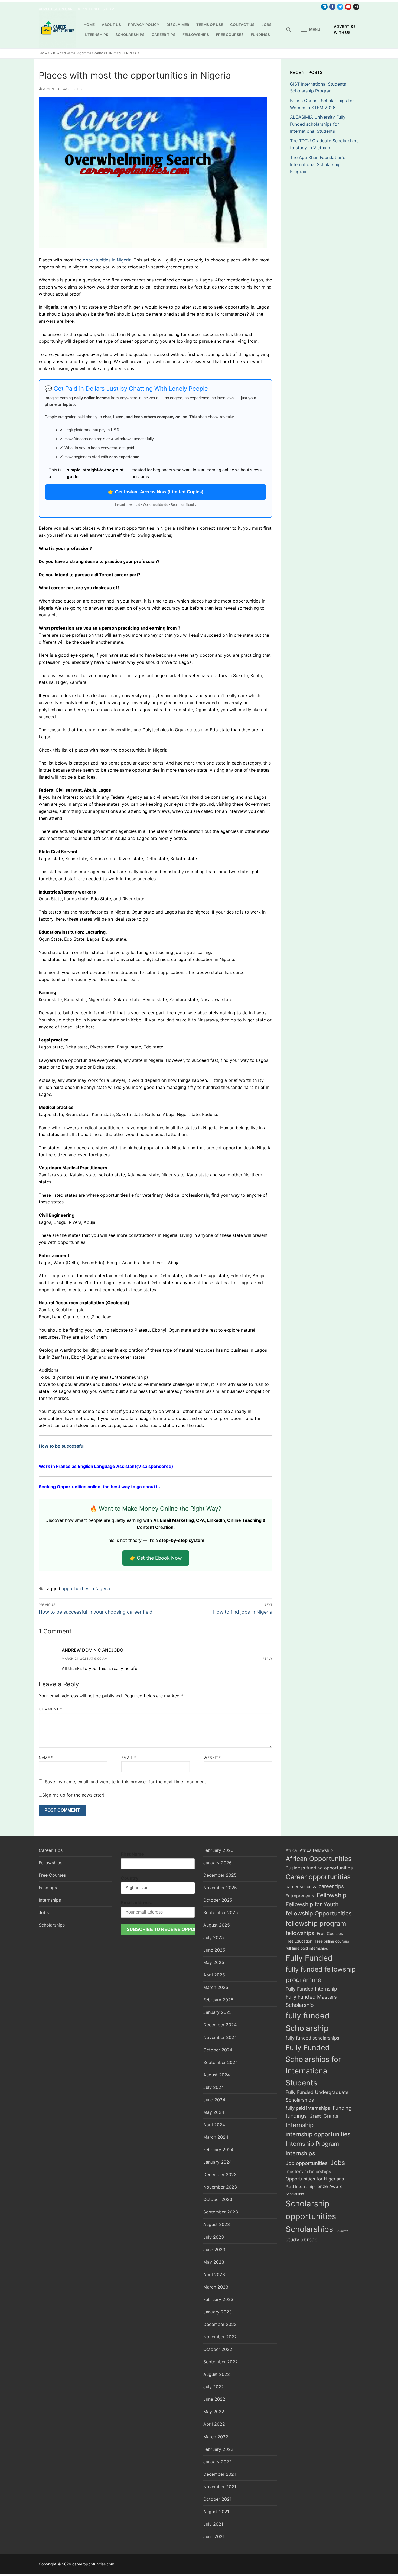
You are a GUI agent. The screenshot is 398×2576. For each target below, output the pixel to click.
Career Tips (73, 89)
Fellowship (332, 1895)
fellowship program (316, 1923)
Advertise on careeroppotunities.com (77, 9)
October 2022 (218, 2349)
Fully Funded (309, 1958)
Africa (291, 1850)
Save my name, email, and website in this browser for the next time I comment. (126, 1782)
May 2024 (214, 2112)
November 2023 (220, 2187)
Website (212, 1758)
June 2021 (214, 2536)
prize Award (330, 2186)
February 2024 (218, 2150)
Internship (300, 2125)
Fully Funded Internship (311, 1989)
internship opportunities (318, 2134)
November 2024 (220, 2037)
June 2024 (214, 2100)
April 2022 (214, 2424)
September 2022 (221, 2362)
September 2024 (221, 2062)
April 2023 (214, 2274)
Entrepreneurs (300, 1896)
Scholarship (295, 2194)
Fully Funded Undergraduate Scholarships (317, 2096)
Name (46, 1758)
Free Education (299, 1941)
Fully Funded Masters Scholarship (311, 2001)
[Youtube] (348, 7)
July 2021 (213, 2524)
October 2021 (217, 2499)
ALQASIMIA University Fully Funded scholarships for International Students (318, 124)
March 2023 (216, 2287)
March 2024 (216, 2137)
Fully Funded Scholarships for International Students (313, 2065)
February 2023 (218, 2299)
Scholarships (52, 1925)
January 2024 (218, 2162)
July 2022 (214, 2387)
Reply (267, 1659)
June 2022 (214, 2399)
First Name (133, 1854)
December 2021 (220, 2474)
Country (130, 1878)
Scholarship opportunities (311, 2210)
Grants (331, 2116)
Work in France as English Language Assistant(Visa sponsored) (106, 1466)
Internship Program (312, 2144)
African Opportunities (319, 1859)
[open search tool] (289, 30)
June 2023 (214, 2250)
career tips (331, 1886)
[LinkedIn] (324, 7)
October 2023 (218, 2199)
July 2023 (214, 2237)
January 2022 (218, 2462)
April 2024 (214, 2125)
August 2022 (217, 2374)
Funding (342, 2108)
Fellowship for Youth (312, 1904)
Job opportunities (307, 2163)
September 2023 (221, 2212)
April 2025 (214, 1975)
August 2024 (217, 2075)
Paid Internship (300, 2187)
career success (301, 1887)
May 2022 (214, 2412)
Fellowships (50, 1863)
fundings (296, 2116)
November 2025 (220, 1888)
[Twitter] (340, 7)
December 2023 (220, 2174)
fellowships (300, 1933)
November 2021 (220, 2487)
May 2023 (214, 2262)
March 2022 (216, 2437)
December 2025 (220, 1875)
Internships (50, 1900)
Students (342, 2231)
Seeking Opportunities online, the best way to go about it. (99, 1487)
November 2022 (220, 2337)
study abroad (302, 2240)
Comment (50, 1709)
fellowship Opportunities (319, 1913)
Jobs (44, 1912)
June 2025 (214, 1950)
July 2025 (214, 1937)
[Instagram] (356, 7)
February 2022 (218, 2449)
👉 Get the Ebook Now (156, 1558)
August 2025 (217, 1925)
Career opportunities (318, 1877)
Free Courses (52, 1875)
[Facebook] (332, 7)
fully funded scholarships (312, 2038)
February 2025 (218, 2000)
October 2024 (218, 2050)
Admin (48, 89)
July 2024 (214, 2087)
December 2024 (220, 2025)
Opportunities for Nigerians (315, 2179)
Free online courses (332, 1941)
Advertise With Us (345, 30)
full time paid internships (307, 1948)
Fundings (48, 1888)
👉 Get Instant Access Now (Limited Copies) (156, 492)
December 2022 (220, 2324)
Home (45, 53)
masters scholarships (308, 2172)
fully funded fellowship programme (321, 1975)
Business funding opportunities (319, 1868)
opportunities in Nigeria (107, 260)
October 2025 (218, 1900)
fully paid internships (308, 2108)
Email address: (137, 1902)
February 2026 (218, 1850)
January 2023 (218, 2312)
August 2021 (216, 2512)
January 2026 (218, 1863)
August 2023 (217, 2224)
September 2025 (221, 1912)
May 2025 (214, 1962)
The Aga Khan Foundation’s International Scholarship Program (318, 164)
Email (129, 1758)
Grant (315, 2116)
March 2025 (216, 1987)
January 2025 (218, 2012)
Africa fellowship (316, 1850)
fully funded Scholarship (308, 2022)
